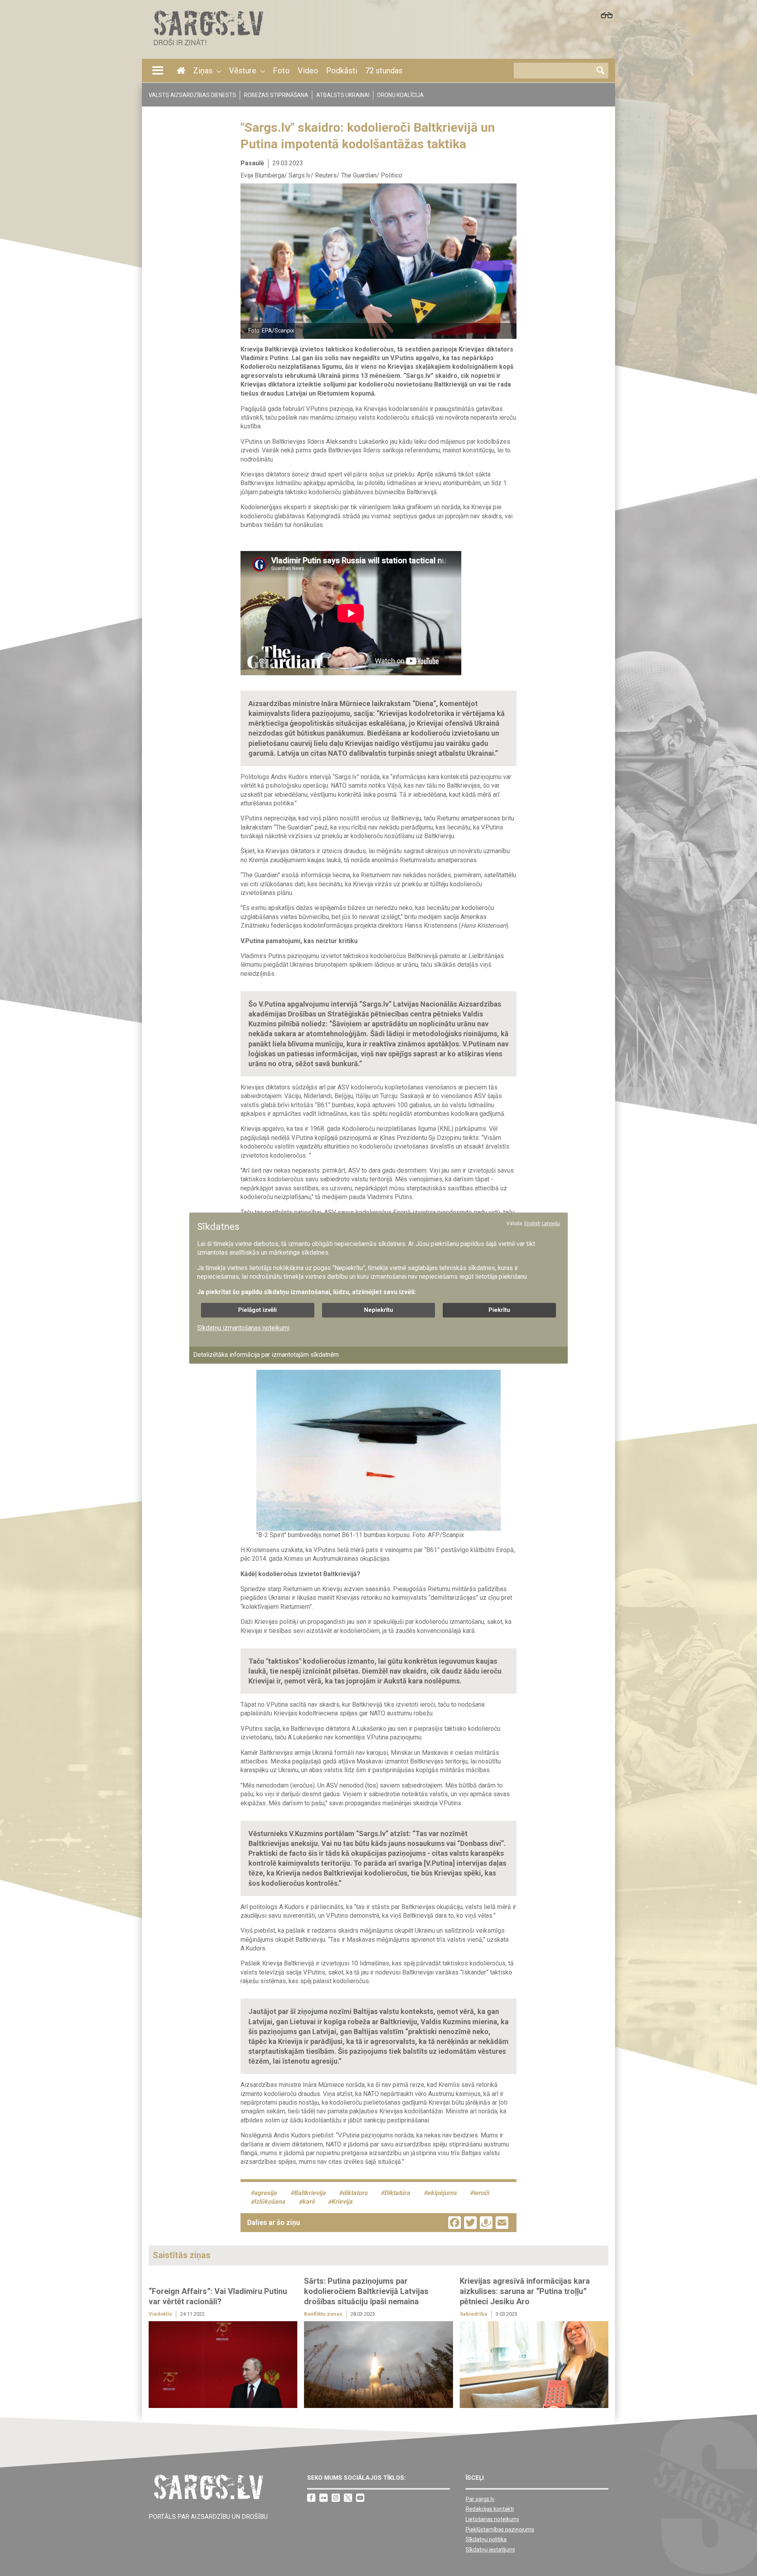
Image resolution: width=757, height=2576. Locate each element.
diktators (355, 2193)
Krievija (342, 2202)
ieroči (481, 2193)
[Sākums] (208, 48)
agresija (265, 2193)
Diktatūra (397, 2193)
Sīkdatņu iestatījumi (490, 2550)
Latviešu (551, 1224)
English (532, 1224)
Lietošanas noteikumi (492, 2519)
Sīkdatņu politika (486, 2539)
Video (308, 71)
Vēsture (243, 71)
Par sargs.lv (480, 2499)
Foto (281, 71)
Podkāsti (342, 71)
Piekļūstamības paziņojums (500, 2529)
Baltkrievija (310, 2193)
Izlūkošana (269, 2202)
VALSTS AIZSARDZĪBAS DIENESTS (192, 95)
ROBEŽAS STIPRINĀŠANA (276, 95)
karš (308, 2202)
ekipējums (442, 2193)
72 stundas (384, 71)
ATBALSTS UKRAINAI (343, 95)
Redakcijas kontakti (490, 2509)
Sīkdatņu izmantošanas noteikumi (243, 1328)
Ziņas (203, 71)
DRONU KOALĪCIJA (401, 95)
